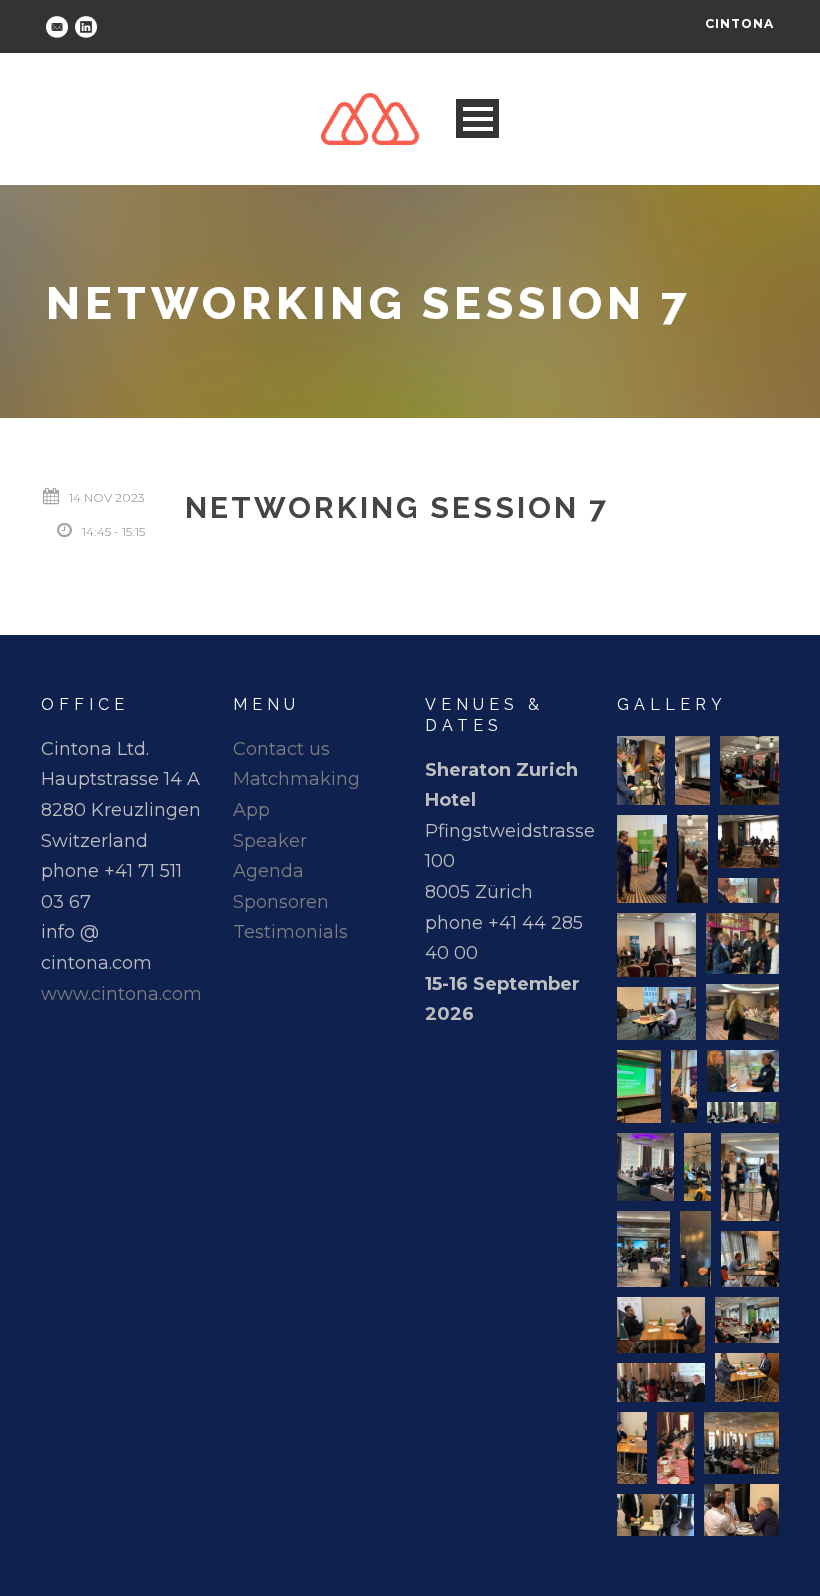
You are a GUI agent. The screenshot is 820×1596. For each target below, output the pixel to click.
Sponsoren (281, 902)
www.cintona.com (121, 994)
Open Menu (477, 118)
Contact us (281, 749)
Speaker (270, 841)
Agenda (268, 871)
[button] (641, 770)
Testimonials (290, 932)
